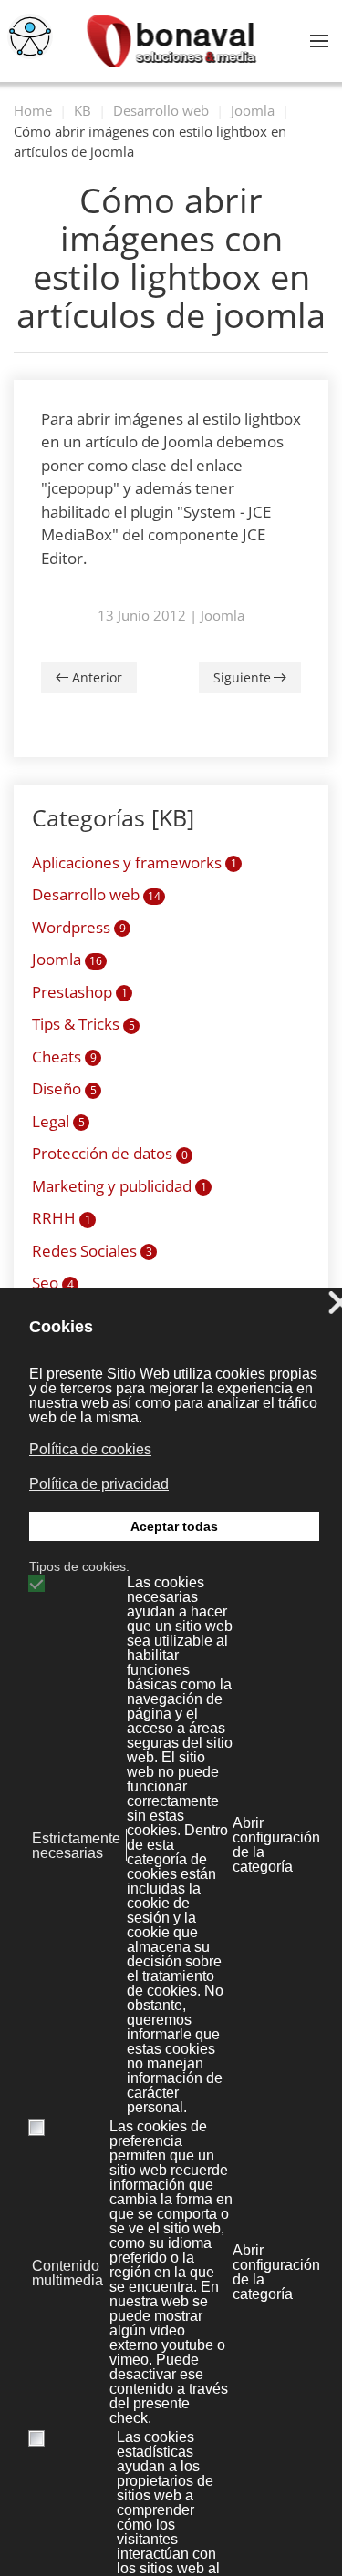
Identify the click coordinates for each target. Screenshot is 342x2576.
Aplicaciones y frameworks (135, 862)
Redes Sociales (92, 1251)
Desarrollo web (96, 894)
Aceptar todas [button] (174, 1526)
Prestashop (80, 992)
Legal (58, 1121)
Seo (53, 1283)
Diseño (64, 1088)
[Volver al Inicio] (171, 41)
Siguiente (242, 677)
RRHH (62, 1218)
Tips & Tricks (83, 1024)
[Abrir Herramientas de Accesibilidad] (30, 36)
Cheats (64, 1057)
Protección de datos (110, 1153)
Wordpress (79, 927)
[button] (319, 41)
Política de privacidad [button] (99, 1484)
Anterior (97, 677)
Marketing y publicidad (119, 1186)
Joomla (223, 615)
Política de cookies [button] (90, 1449)
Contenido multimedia (67, 2273)
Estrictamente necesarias (76, 1846)
